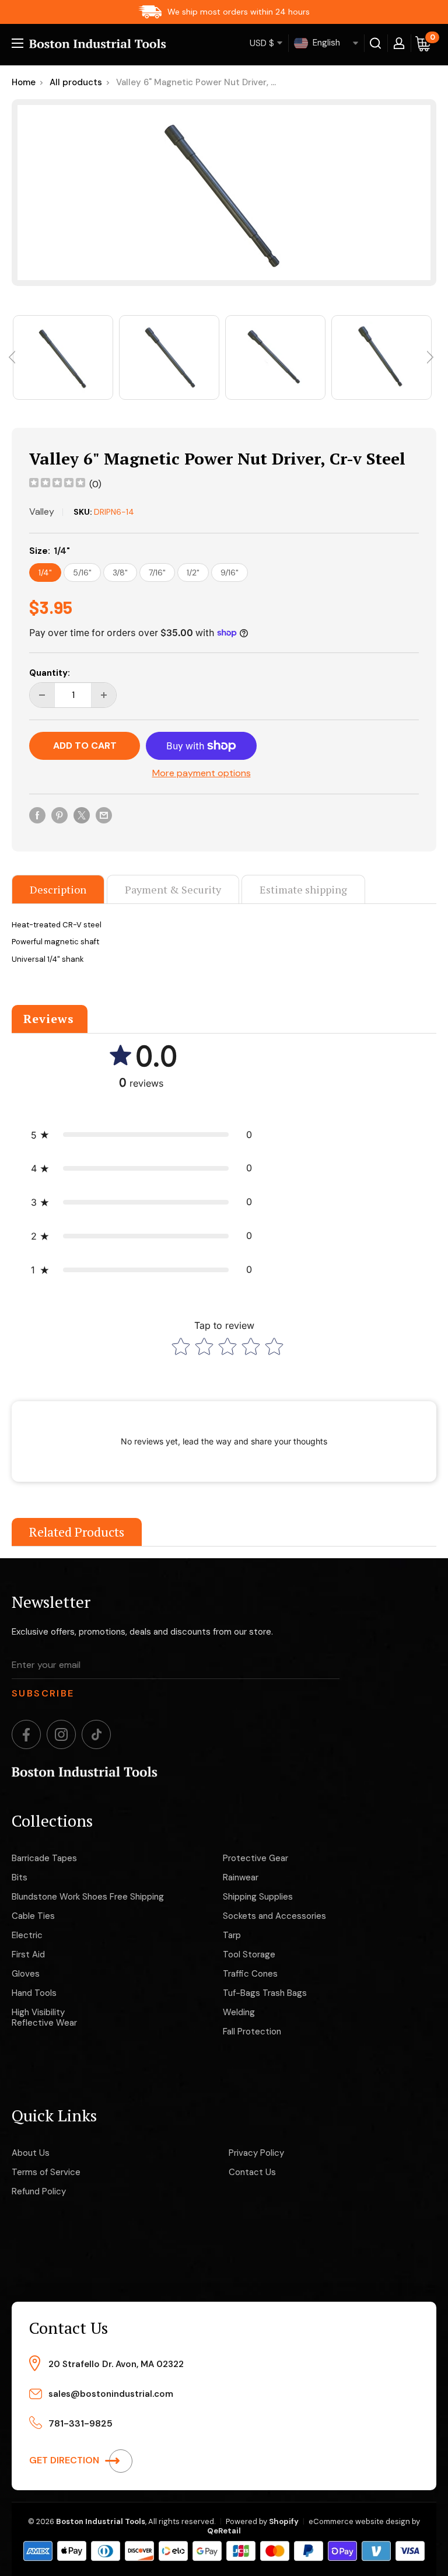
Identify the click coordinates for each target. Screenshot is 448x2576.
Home (24, 82)
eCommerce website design (359, 2521)
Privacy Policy (256, 2153)
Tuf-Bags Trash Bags (265, 1993)
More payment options (202, 773)
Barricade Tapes (44, 1858)
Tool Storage (249, 1954)
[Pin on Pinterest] (60, 815)
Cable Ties (33, 1916)
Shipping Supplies (258, 1897)
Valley (42, 512)
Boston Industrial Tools (101, 2521)
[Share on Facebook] (37, 815)
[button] (141, 1135)
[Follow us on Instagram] (61, 1734)
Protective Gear (256, 1858)
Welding (239, 2012)
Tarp (232, 1935)
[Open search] (376, 43)
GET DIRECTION (65, 2460)
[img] (57, 484)
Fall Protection (252, 2032)
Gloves (26, 1974)
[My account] (399, 43)
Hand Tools (34, 1993)
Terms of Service (46, 2172)
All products (76, 82)
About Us (31, 2153)
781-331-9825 (80, 2423)
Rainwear (241, 1877)
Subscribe (43, 1693)
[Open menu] (17, 43)
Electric (27, 1935)
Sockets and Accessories (274, 1916)
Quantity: (50, 673)
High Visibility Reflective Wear (44, 2017)
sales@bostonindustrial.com (111, 2394)
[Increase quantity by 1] (104, 695)
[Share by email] (104, 815)
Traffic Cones (250, 1974)
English (325, 43)
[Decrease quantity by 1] (42, 695)
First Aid (28, 1954)
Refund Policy (39, 2191)
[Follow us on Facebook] (26, 1734)
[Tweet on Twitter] (82, 815)
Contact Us (252, 2172)
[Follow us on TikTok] (96, 1734)
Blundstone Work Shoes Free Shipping (88, 1897)
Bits (20, 1877)
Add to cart (85, 746)
